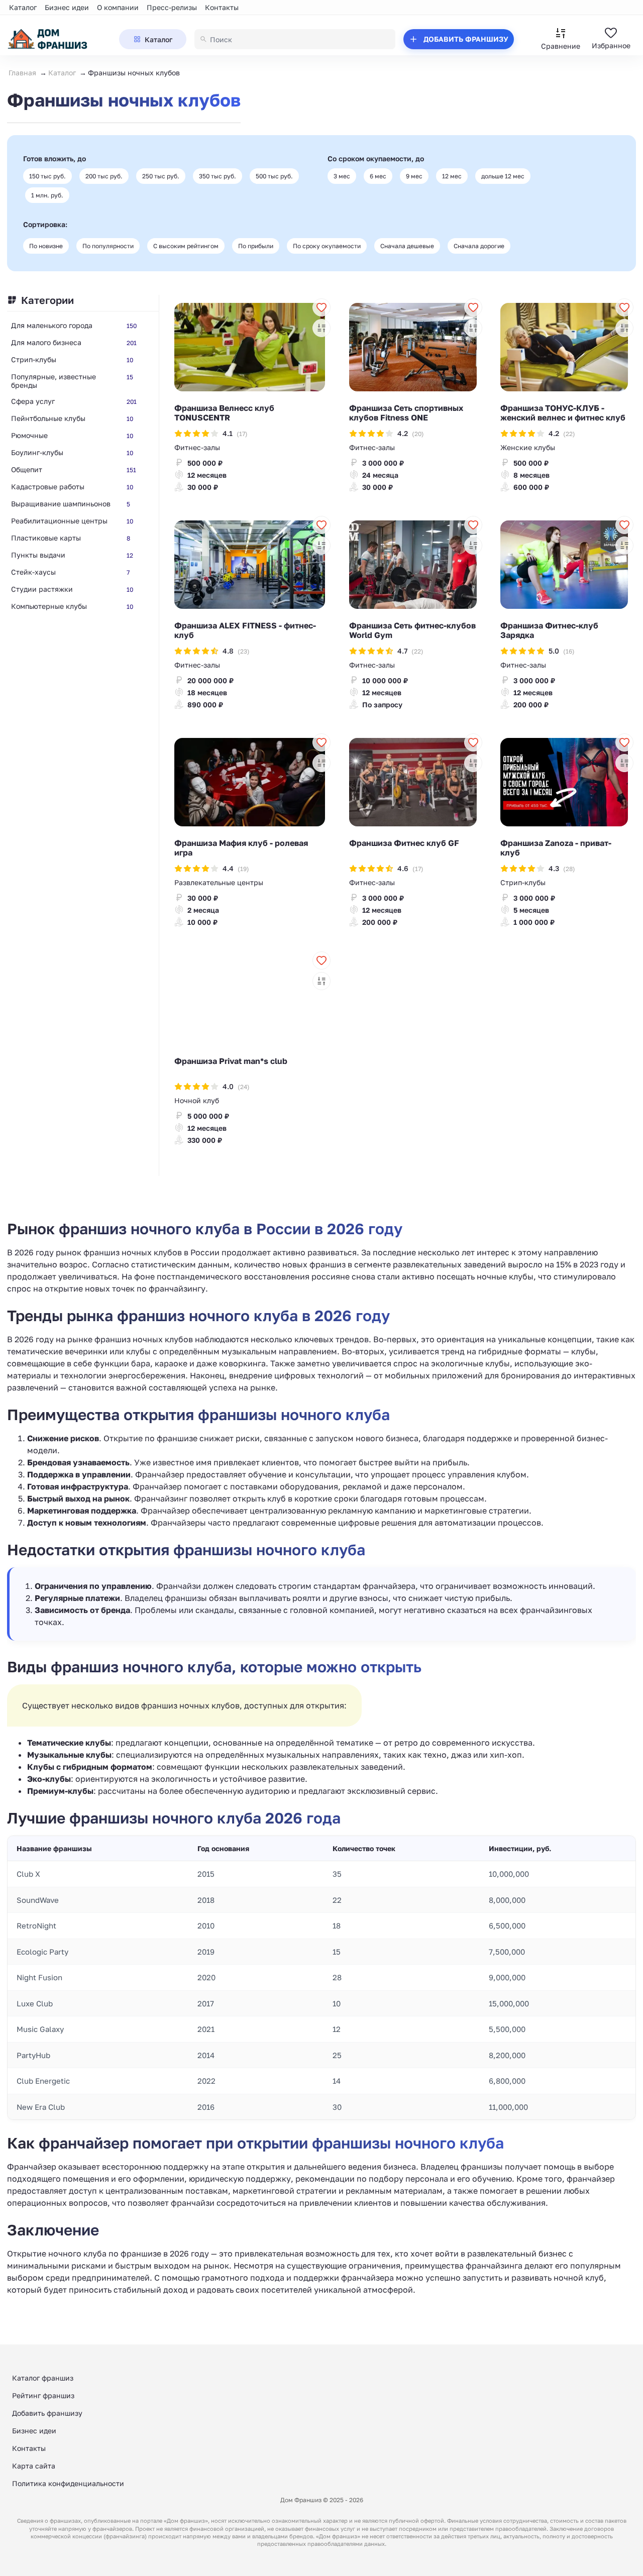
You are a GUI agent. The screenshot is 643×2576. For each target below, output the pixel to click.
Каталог (23, 7)
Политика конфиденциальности (68, 2483)
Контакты (222, 7)
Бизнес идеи (67, 7)
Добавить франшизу (47, 2413)
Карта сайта (34, 2466)
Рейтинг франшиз (43, 2395)
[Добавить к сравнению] (321, 328)
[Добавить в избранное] (321, 307)
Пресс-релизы (172, 7)
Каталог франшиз (43, 2378)
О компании (118, 7)
